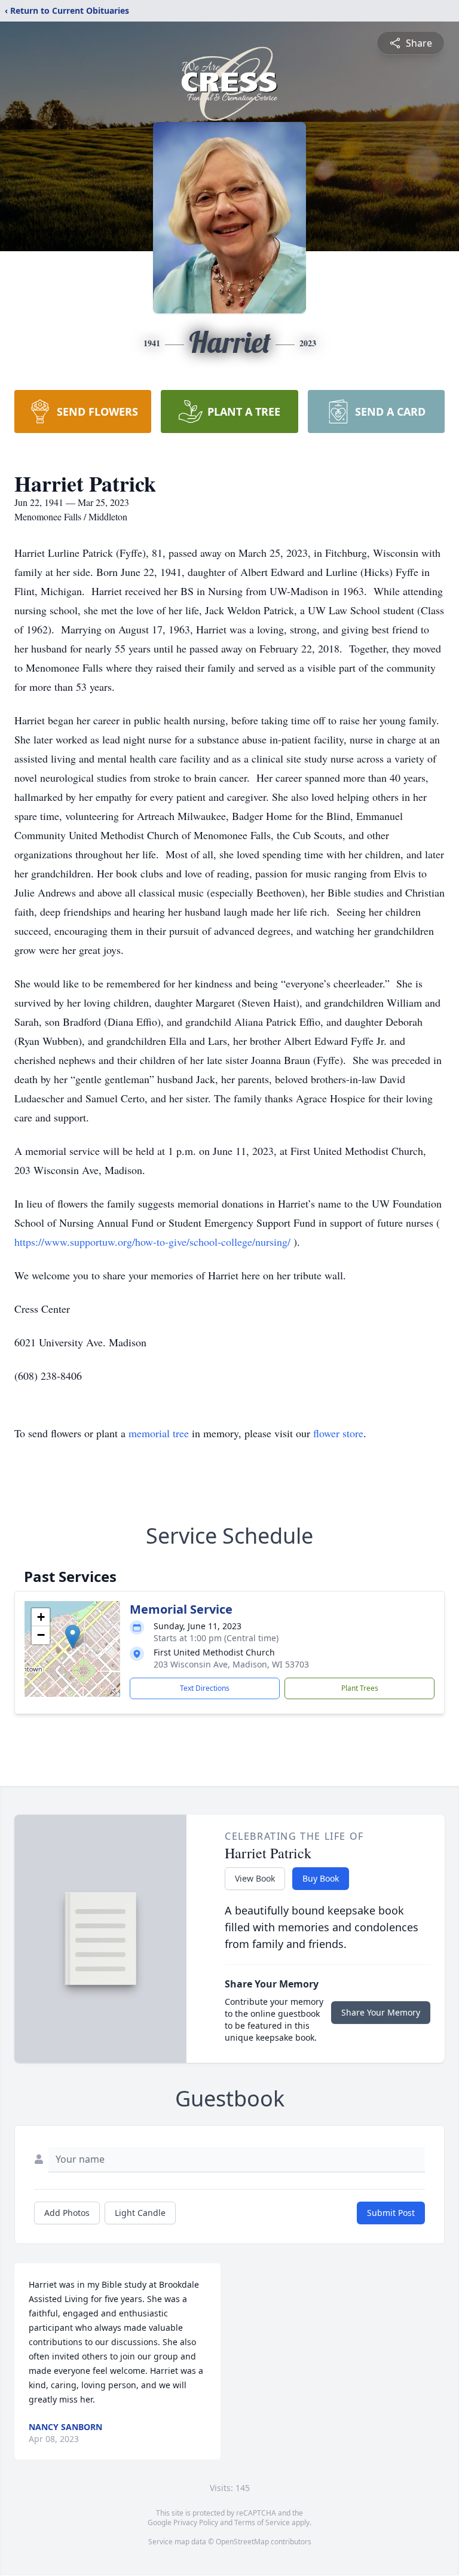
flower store (338, 1433)
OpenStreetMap (242, 2542)
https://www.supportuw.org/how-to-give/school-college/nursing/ (154, 1242)
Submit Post (391, 2213)
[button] (73, 1637)
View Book (255, 1878)
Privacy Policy (196, 2522)
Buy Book (321, 1878)
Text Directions (205, 1688)
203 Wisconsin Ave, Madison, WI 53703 (231, 1664)
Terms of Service (262, 2522)
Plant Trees (360, 1688)
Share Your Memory (381, 2012)
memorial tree (159, 1433)
